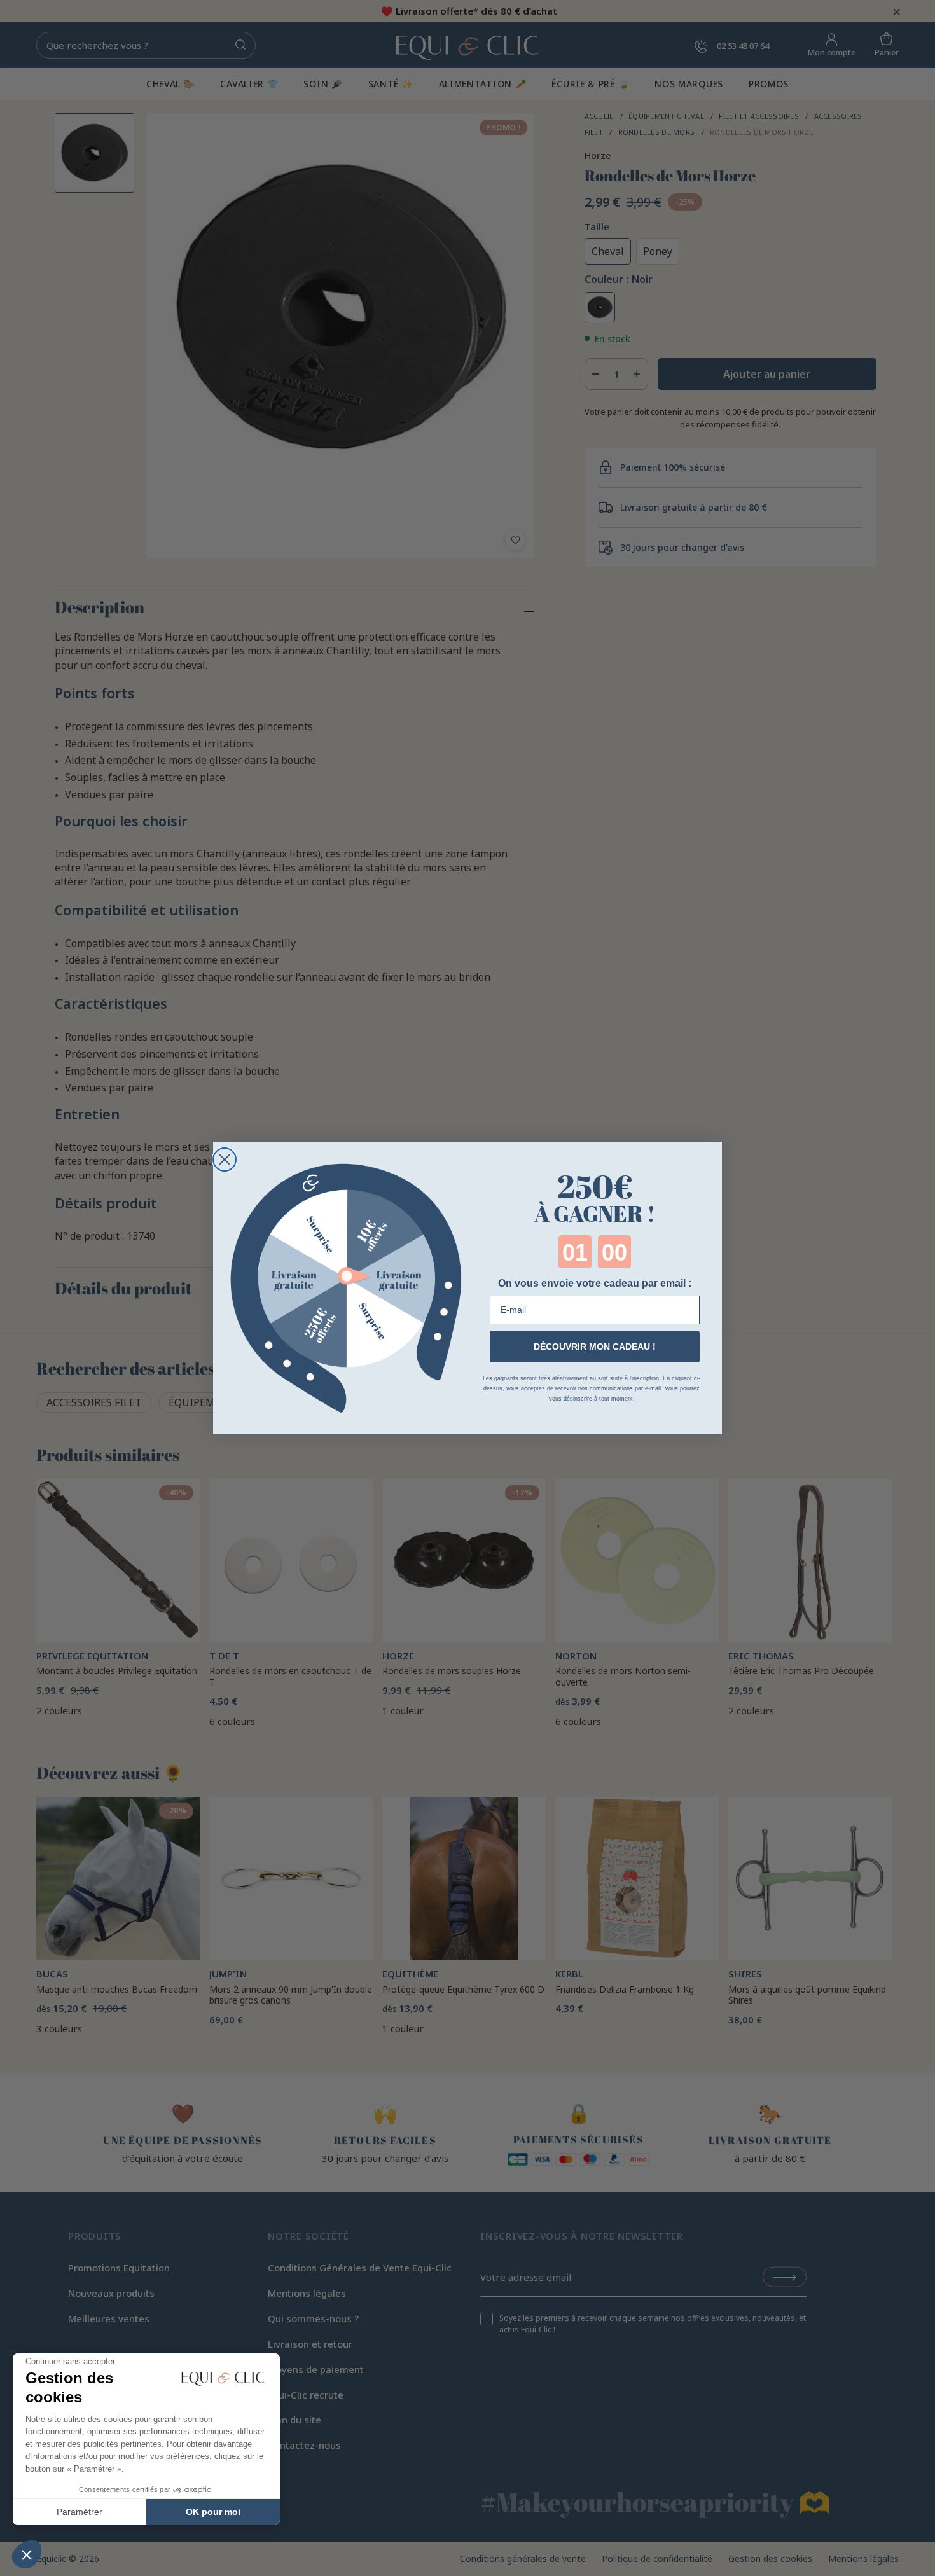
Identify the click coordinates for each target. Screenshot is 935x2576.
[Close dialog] (225, 1160)
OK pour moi (213, 2512)
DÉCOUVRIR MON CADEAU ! (595, 1347)
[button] (27, 2554)
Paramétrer (80, 2512)
